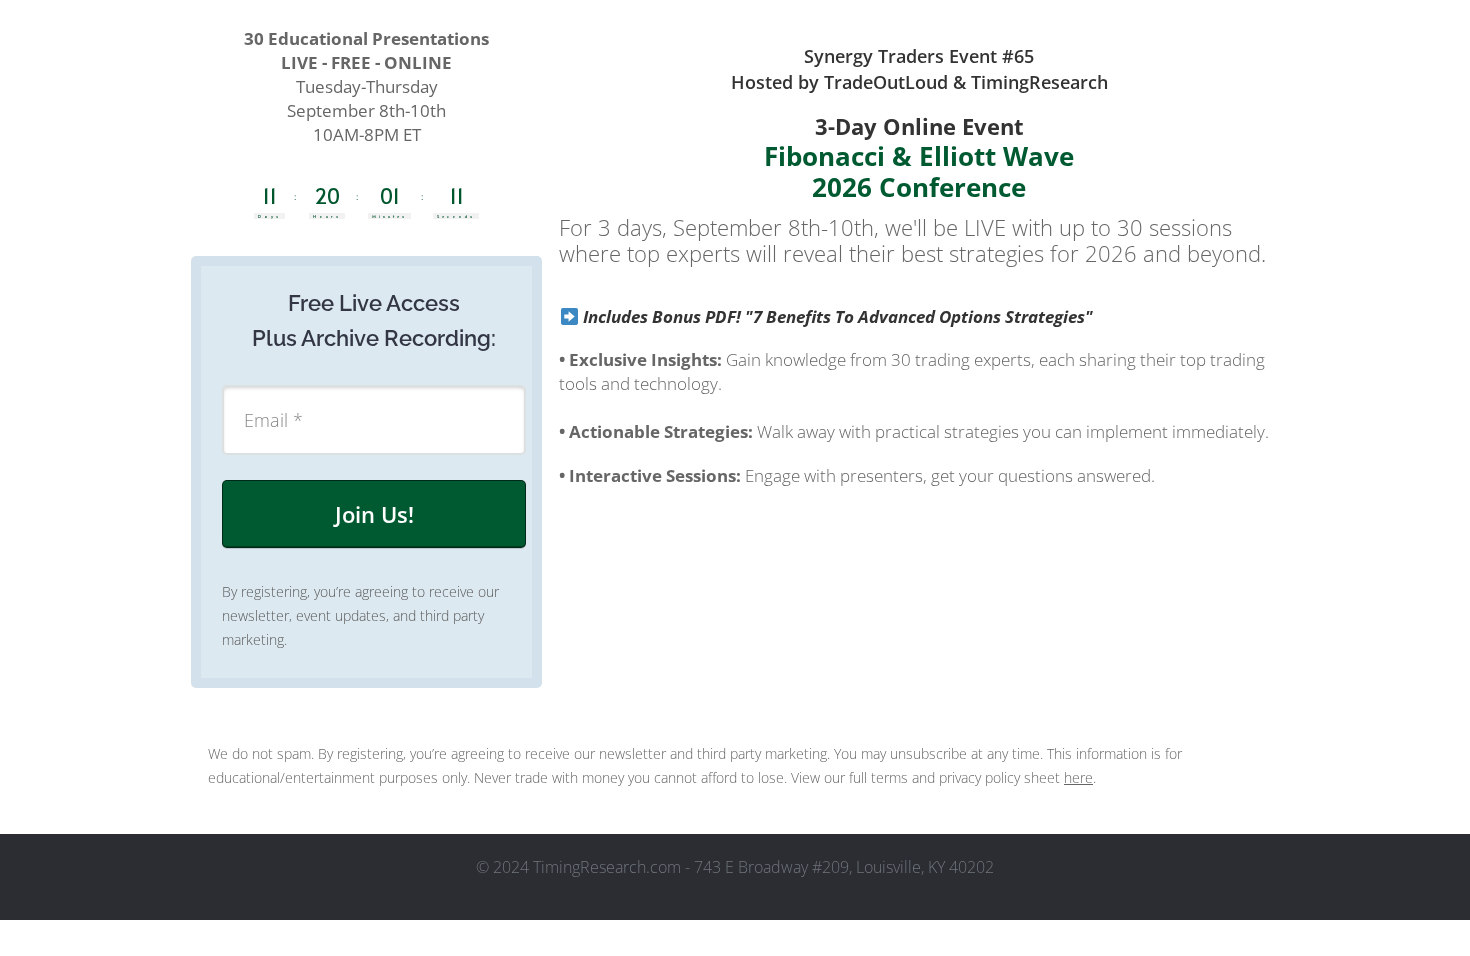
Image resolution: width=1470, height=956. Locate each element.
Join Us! (374, 514)
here (1078, 777)
